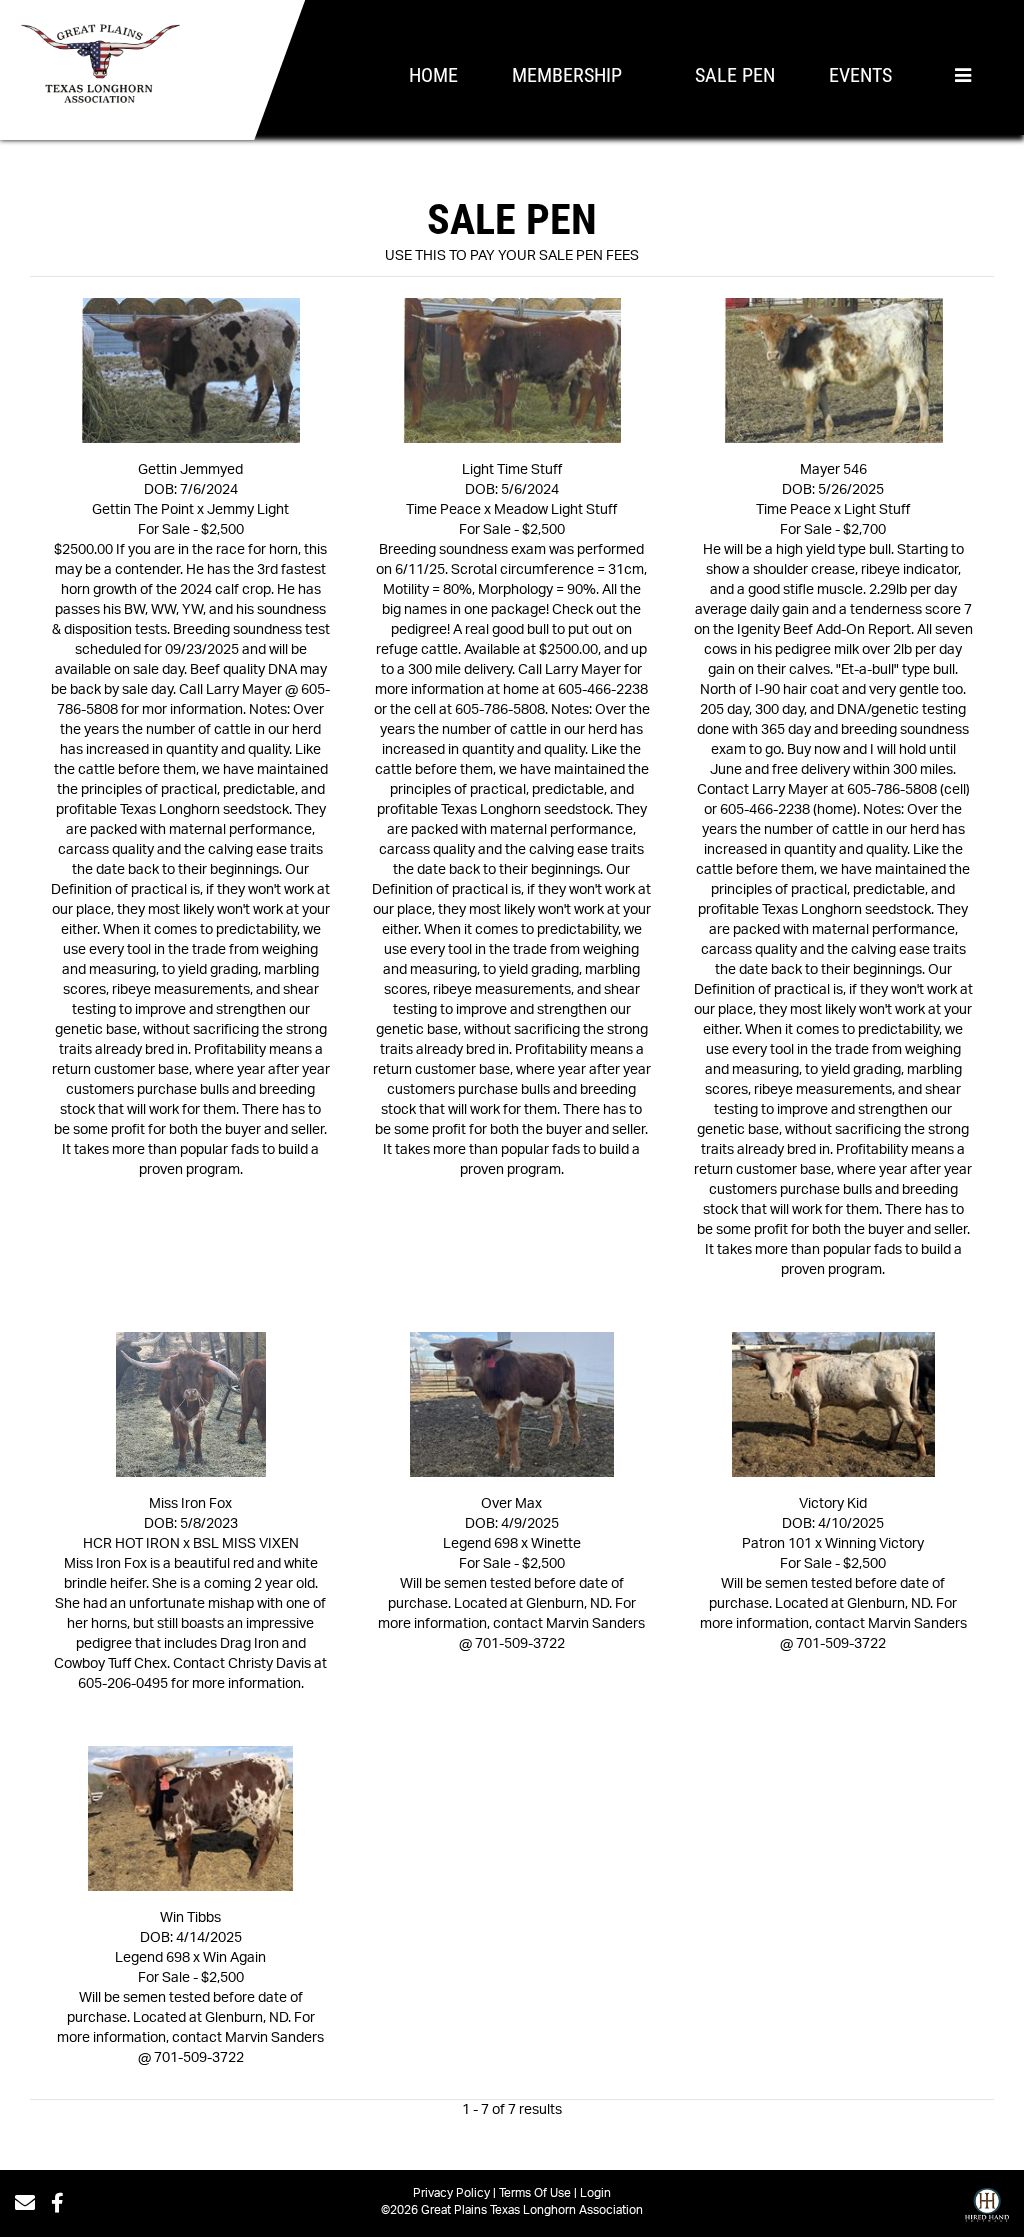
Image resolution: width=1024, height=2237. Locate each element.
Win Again (234, 1958)
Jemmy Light (248, 510)
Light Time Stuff (512, 470)
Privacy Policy (451, 2193)
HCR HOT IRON (131, 1544)
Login (595, 2193)
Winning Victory (874, 1544)
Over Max (511, 1504)
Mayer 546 (833, 470)
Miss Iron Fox (190, 1504)
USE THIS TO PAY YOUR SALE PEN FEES (512, 256)
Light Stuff (877, 510)
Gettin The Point (143, 510)
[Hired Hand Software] (987, 2210)
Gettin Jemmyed (190, 470)
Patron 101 (777, 1544)
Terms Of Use (535, 2193)
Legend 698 (480, 1544)
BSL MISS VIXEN (246, 1544)
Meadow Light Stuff (555, 510)
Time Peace (443, 510)
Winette (556, 1544)
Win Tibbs (190, 1918)
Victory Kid (833, 1504)
